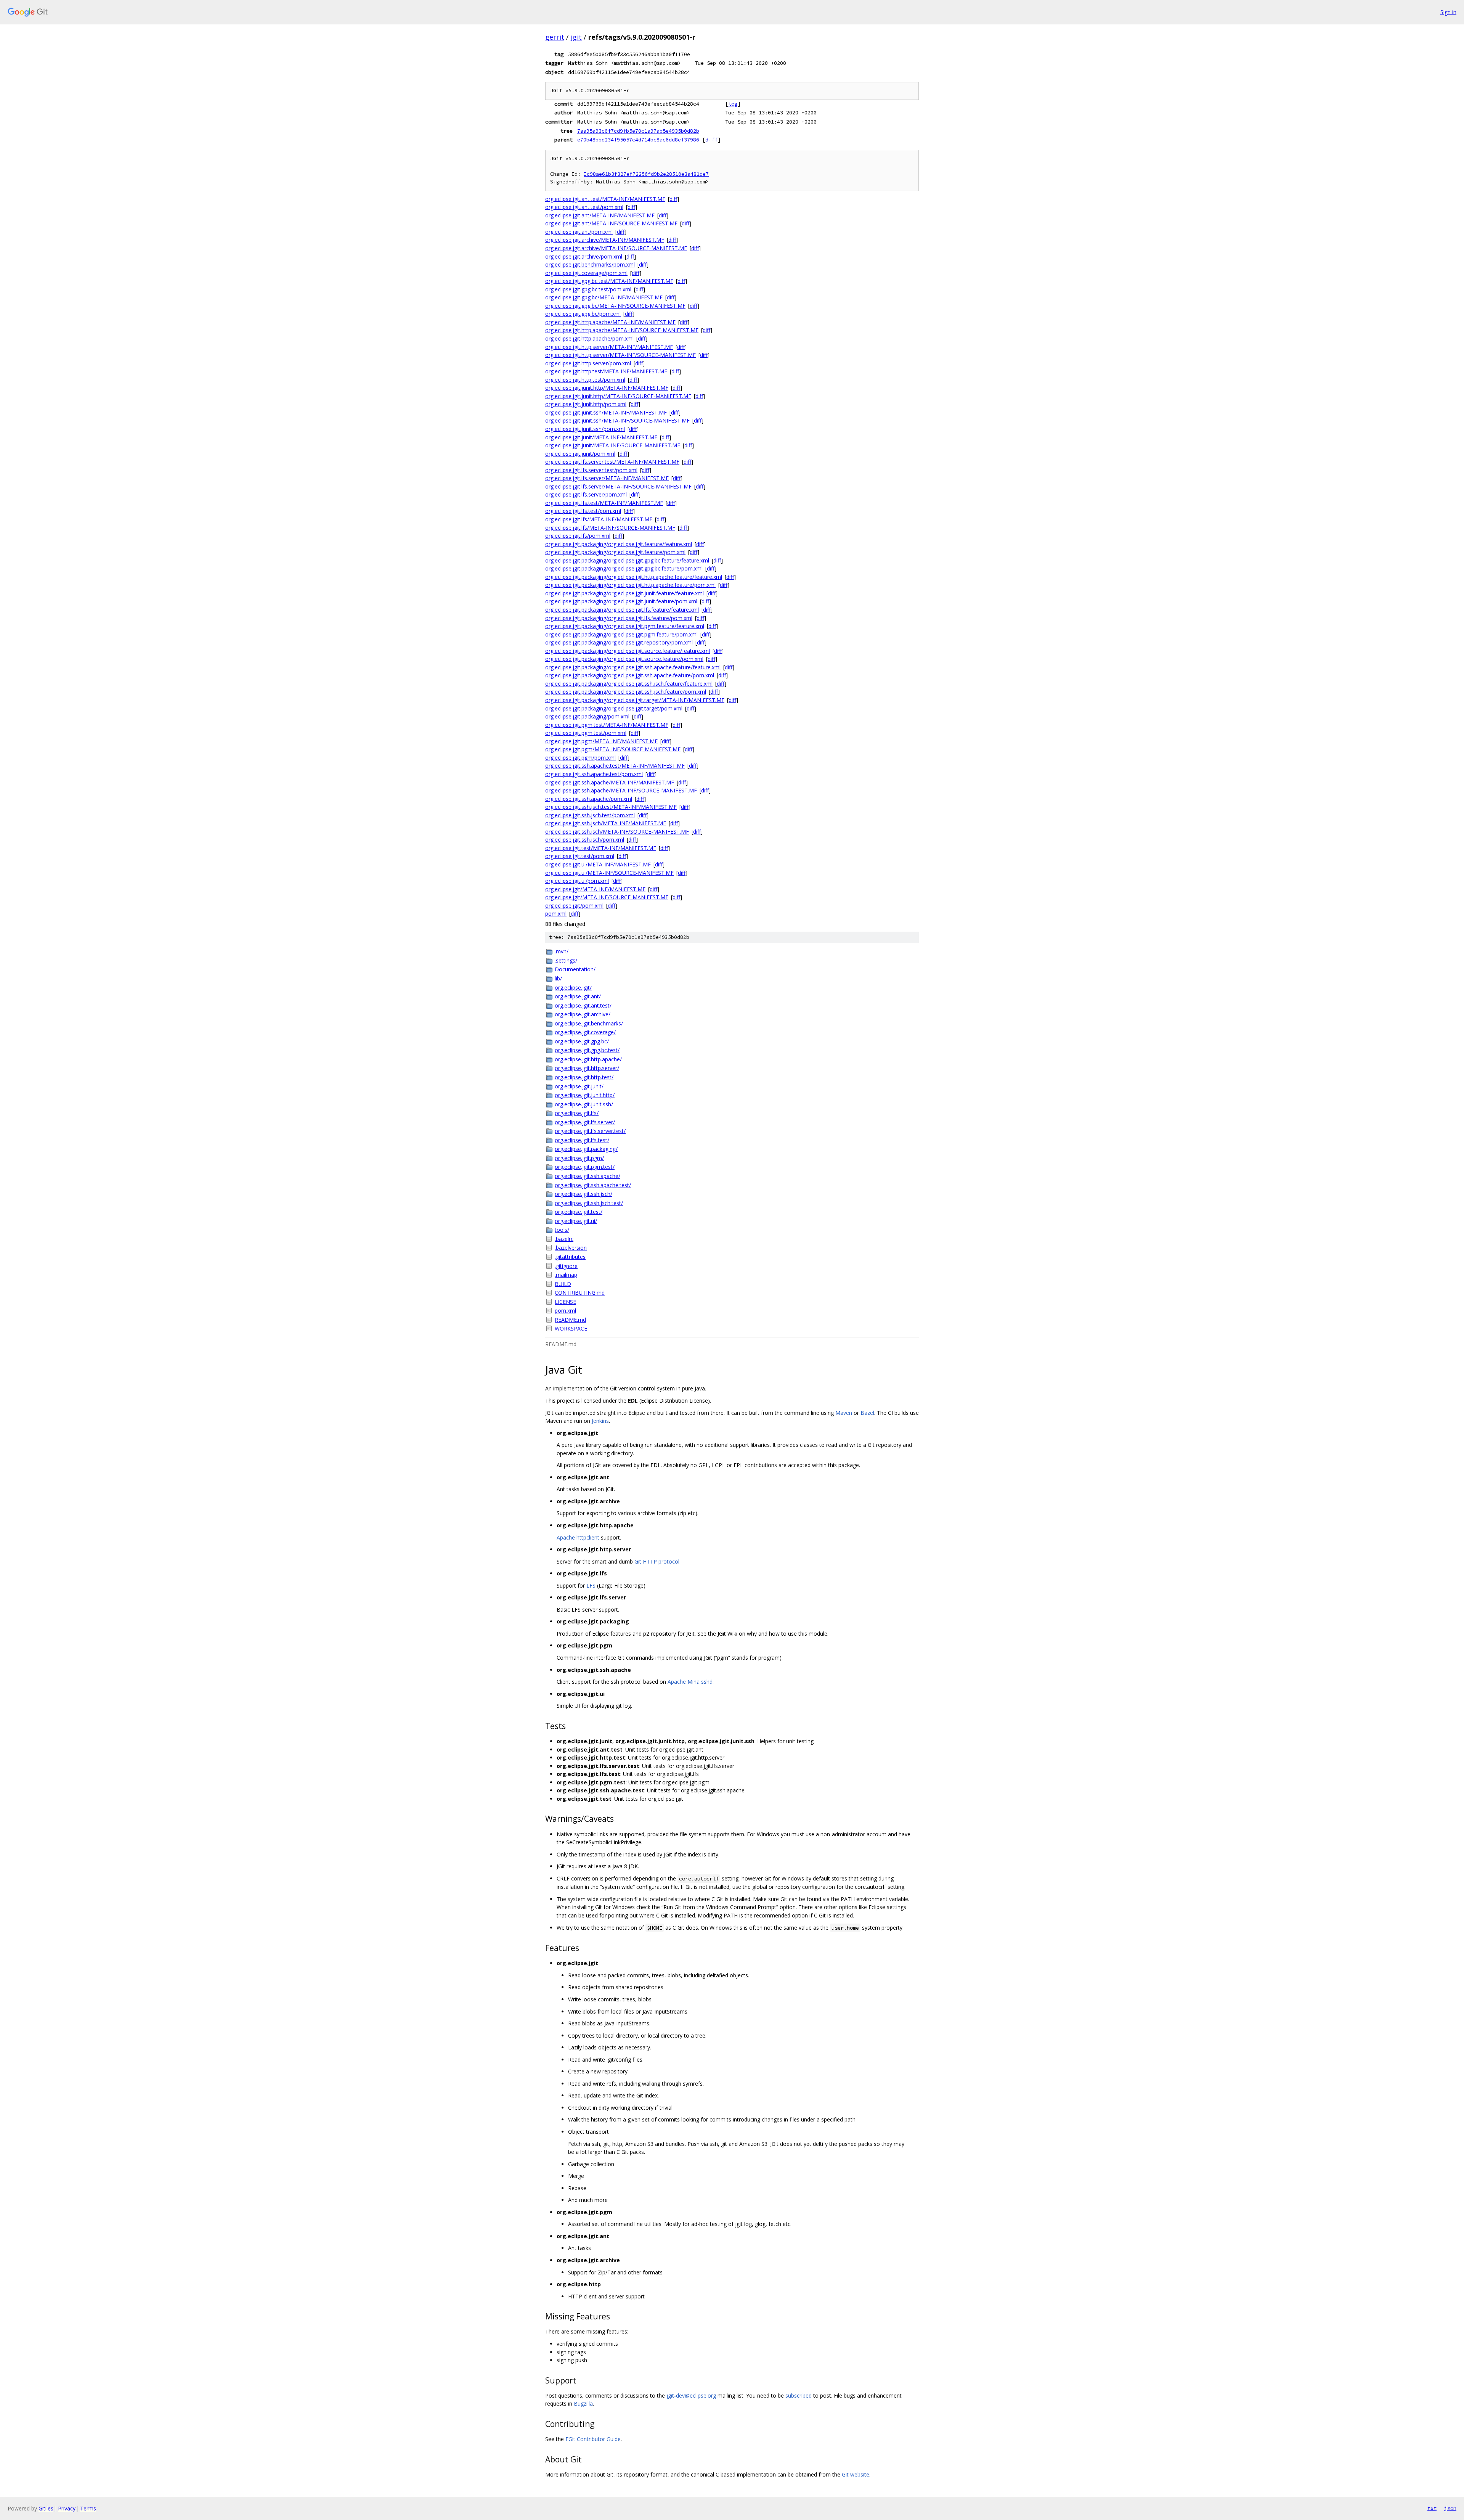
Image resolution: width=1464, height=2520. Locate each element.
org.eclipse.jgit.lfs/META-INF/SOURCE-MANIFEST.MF (610, 528)
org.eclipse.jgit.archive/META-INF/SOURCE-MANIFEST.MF (616, 248)
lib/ (558, 978)
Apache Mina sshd (690, 1682)
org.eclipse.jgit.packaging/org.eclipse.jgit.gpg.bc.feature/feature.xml (627, 560)
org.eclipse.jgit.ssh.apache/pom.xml (589, 799)
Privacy (67, 2508)
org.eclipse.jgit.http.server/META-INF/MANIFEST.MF (609, 347)
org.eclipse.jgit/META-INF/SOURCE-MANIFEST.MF (607, 897)
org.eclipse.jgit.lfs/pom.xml (578, 536)
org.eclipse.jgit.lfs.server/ (585, 1122)
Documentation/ (575, 969)
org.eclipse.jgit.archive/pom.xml (584, 256)
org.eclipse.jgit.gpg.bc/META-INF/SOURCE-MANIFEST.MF (615, 306)
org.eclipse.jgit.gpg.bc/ (582, 1041)
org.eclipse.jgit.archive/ (583, 1014)
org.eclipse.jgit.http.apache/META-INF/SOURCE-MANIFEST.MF (622, 330)
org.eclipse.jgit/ (573, 988)
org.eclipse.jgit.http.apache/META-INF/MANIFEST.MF (610, 322)
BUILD (563, 1284)
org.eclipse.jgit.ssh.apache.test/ (593, 1185)
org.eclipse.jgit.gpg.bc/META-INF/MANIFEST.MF (604, 297)
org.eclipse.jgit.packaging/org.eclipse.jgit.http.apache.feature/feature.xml (634, 577)
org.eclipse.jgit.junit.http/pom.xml (586, 404)
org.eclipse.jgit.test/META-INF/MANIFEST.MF (601, 848)
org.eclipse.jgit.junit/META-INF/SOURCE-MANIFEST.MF (613, 445)
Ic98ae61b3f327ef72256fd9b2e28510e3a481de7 (646, 174)
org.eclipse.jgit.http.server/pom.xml (588, 363)
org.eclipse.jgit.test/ (579, 1212)
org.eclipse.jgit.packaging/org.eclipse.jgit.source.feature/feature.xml (628, 651)
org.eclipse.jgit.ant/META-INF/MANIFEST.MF (600, 215)
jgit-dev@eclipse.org (691, 2395)
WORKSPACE (571, 1328)
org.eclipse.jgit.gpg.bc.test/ (587, 1050)
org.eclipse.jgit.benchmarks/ (589, 1023)
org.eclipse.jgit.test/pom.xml (580, 856)
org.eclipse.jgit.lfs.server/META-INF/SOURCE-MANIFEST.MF (618, 486)
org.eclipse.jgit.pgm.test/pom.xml (586, 733)
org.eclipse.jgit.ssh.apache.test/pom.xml (594, 774)
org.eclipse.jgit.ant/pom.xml (579, 232)
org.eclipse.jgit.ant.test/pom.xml (584, 207)
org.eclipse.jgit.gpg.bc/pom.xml (583, 314)
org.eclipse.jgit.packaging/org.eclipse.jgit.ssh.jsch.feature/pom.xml (626, 692)
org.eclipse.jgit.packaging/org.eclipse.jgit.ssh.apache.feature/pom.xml (630, 675)
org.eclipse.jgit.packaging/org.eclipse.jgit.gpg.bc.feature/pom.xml (624, 568)
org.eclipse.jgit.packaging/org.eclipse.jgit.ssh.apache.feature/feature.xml (633, 667)
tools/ (562, 1230)
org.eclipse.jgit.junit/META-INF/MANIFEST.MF (601, 437)
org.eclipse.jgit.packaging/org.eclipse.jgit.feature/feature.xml (619, 544)
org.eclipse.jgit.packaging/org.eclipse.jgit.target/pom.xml (614, 708)
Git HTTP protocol (657, 1561)
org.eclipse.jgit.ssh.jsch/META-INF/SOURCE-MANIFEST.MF (617, 832)
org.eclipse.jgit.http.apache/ (588, 1059)
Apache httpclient (578, 1537)
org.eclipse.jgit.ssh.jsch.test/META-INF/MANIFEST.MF (611, 807)
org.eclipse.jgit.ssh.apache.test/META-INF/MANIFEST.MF (615, 766)
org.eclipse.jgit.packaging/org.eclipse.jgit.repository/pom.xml (619, 642)
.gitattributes (570, 1257)
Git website (856, 2474)
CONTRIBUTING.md (580, 1293)
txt (1432, 2508)
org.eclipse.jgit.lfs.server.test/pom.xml (591, 470)
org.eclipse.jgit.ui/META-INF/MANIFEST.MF (598, 864)
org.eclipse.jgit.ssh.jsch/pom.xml (585, 840)
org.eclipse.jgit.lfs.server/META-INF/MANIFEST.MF (607, 478)
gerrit (555, 37)
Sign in (1448, 12)
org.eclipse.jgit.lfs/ (577, 1113)
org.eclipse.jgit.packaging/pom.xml (587, 716)
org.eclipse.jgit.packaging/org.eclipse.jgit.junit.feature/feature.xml (624, 593)
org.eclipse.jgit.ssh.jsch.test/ (589, 1203)
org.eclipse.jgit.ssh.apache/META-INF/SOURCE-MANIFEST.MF (621, 790)
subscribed (799, 2395)
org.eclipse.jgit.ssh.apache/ (588, 1176)
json (1450, 2508)
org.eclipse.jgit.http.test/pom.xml (585, 380)
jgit (576, 37)
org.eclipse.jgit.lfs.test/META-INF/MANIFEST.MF (604, 503)
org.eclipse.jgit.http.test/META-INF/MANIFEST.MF (606, 371)
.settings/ (566, 960)
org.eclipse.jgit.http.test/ (584, 1077)
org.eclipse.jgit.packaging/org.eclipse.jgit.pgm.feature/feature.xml (625, 626)
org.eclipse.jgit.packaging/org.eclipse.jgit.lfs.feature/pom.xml (619, 618)
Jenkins (600, 1421)
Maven (844, 1413)
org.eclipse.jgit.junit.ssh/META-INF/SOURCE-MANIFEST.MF (617, 420)
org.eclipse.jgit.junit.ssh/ (584, 1104)
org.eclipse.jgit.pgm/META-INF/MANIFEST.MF (601, 741)
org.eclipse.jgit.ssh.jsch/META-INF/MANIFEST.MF (606, 823)
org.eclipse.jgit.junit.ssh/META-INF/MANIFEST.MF (606, 412)
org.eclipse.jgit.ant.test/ (583, 1005)
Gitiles (46, 2508)
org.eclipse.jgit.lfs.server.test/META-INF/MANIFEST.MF (612, 462)
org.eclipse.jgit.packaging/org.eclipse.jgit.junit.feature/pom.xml (621, 601)
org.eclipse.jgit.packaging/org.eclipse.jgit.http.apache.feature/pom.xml (630, 585)
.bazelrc (564, 1239)
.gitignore (566, 1266)
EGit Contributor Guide (593, 2439)
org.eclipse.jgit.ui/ (576, 1221)
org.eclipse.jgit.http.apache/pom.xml (589, 338)
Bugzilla (583, 2403)
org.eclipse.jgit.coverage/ (585, 1032)
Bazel (867, 1413)
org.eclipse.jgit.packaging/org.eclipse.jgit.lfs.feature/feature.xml (622, 610)
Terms (88, 2508)
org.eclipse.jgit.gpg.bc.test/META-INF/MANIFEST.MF (609, 281)
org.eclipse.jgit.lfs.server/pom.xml (586, 494)
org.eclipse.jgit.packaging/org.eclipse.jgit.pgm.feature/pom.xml (621, 634)
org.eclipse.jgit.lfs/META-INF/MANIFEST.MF (599, 519)
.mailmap (566, 1275)
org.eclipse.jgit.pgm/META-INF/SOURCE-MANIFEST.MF (613, 749)
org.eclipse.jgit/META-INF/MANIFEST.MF (595, 889)
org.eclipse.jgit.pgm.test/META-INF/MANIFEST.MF (607, 725)
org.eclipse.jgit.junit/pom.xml (580, 454)
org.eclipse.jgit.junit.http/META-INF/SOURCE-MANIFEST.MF (618, 396)
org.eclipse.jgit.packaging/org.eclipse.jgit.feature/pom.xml (615, 552)
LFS (591, 1585)
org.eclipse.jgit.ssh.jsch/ (584, 1194)
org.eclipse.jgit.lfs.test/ (582, 1140)
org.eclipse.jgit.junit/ (579, 1086)
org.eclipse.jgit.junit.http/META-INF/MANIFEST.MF (607, 388)
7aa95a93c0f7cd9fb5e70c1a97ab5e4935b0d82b (638, 131)
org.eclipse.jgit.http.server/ (587, 1068)
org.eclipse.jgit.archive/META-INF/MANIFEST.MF (605, 240)
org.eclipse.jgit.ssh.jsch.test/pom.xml (590, 815)
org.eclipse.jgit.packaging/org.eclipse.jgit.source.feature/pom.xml (624, 659)
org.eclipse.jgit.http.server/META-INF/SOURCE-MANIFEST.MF (620, 355)
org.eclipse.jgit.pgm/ (579, 1158)
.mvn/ (562, 951)
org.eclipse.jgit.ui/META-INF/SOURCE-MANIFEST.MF (609, 873)
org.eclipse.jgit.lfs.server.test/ (590, 1131)
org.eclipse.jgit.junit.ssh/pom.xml (585, 429)
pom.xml (556, 914)
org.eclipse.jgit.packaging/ (586, 1149)
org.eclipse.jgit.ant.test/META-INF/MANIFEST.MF (605, 199)
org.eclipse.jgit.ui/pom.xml (577, 881)
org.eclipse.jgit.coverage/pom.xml (586, 273)
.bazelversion (571, 1248)
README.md (570, 1320)
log (733, 104)
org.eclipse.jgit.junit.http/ (585, 1095)
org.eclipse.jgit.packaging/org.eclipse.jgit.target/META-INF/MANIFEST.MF (635, 700)
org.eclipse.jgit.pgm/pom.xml (580, 758)
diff (711, 140)
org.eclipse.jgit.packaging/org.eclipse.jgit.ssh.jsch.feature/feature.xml (629, 684)
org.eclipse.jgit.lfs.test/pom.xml (583, 511)
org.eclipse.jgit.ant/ (578, 996)
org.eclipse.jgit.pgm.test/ (585, 1167)
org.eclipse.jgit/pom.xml (574, 906)
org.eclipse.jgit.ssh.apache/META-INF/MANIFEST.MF (610, 782)
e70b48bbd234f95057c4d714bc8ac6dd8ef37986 (638, 140)
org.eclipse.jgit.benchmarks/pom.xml (590, 264)
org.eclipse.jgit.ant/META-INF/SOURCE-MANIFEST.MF (611, 223)
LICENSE (565, 1302)
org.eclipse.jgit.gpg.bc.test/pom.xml (588, 289)
